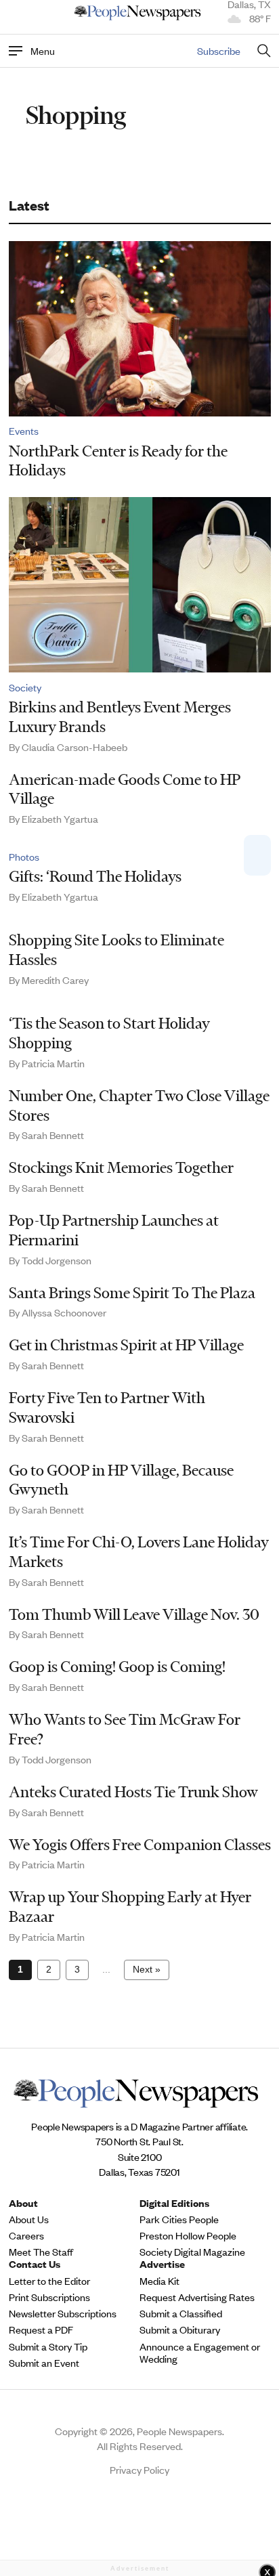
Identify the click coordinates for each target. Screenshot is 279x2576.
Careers (26, 2235)
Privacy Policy (139, 2469)
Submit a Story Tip (48, 2346)
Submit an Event (44, 2363)
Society (25, 687)
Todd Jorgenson (57, 1260)
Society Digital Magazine (192, 2252)
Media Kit (159, 2281)
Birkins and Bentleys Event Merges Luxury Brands (120, 717)
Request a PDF (41, 2330)
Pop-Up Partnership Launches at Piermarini (114, 1230)
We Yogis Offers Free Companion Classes (140, 1845)
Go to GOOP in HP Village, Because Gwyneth (121, 1480)
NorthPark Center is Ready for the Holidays (118, 461)
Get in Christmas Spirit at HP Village (126, 1345)
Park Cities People (179, 2219)
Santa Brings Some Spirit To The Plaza (132, 1293)
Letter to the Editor (49, 2281)
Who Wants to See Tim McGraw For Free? (125, 1729)
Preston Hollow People (188, 2235)
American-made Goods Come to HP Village (125, 789)
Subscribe (219, 50)
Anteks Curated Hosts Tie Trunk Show (133, 1792)
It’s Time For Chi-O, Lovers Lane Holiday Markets (139, 1552)
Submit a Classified (181, 2313)
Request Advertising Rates (197, 2297)
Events (24, 431)
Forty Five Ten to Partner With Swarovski (107, 1408)
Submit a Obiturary (180, 2330)
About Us (29, 2219)
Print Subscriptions (49, 2297)
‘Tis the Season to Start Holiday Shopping (109, 1033)
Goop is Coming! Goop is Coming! (117, 1667)
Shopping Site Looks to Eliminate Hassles (116, 950)
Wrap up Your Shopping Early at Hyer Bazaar (130, 1907)
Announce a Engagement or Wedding (200, 2353)
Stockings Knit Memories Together (121, 1167)
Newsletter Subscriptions (63, 2313)
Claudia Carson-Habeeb (74, 747)
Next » (147, 1969)
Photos (24, 857)
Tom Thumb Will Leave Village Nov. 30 (134, 1614)
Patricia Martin (53, 1063)
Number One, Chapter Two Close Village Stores (139, 1105)
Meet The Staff (41, 2252)
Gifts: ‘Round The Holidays (95, 876)
